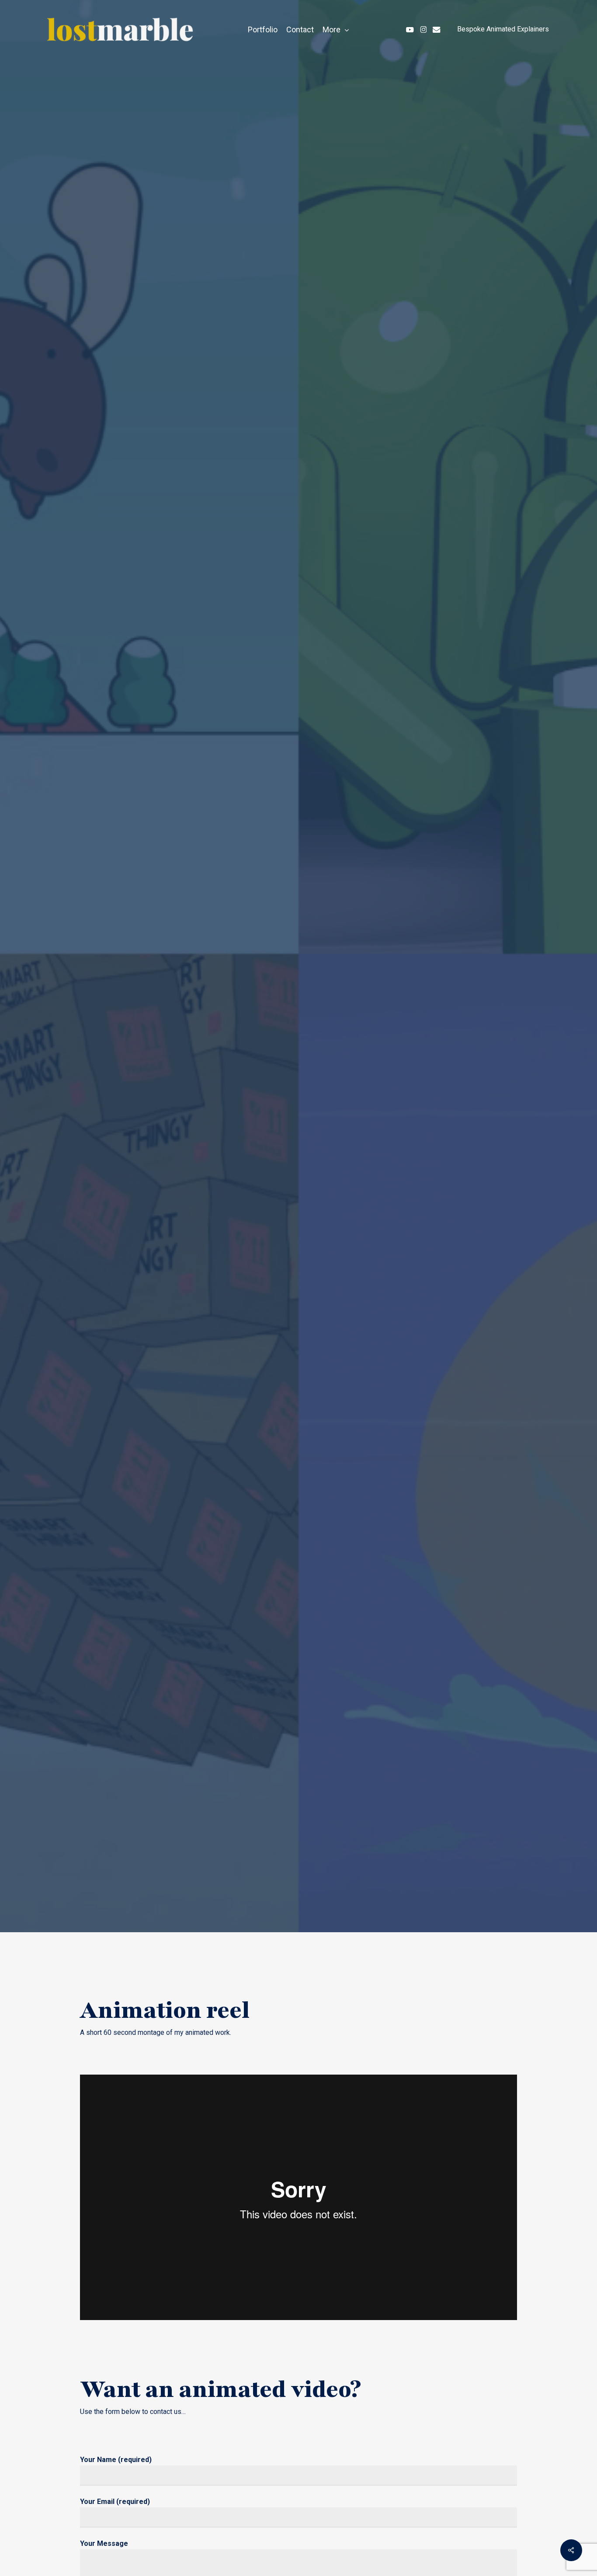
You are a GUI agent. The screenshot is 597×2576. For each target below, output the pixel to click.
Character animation (186, 1017)
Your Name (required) (116, 2460)
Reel (446, 1017)
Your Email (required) (115, 2502)
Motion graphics (384, 1017)
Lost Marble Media (290, 1017)
